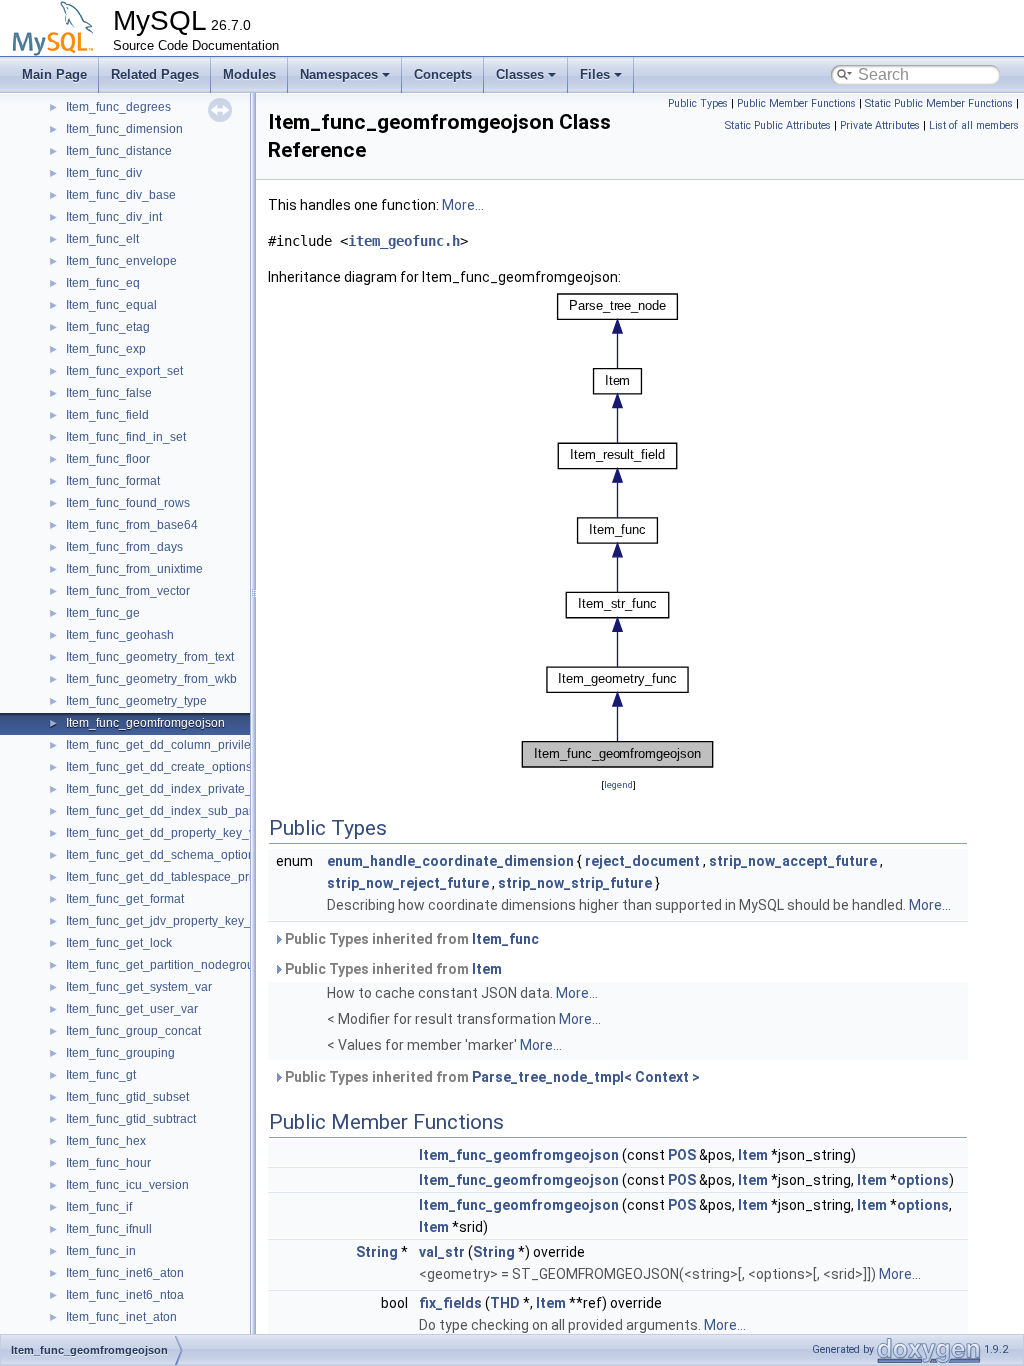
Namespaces (339, 74)
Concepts (443, 74)
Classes (520, 74)
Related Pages (155, 74)
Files (595, 74)
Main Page (54, 74)
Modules (249, 74)
